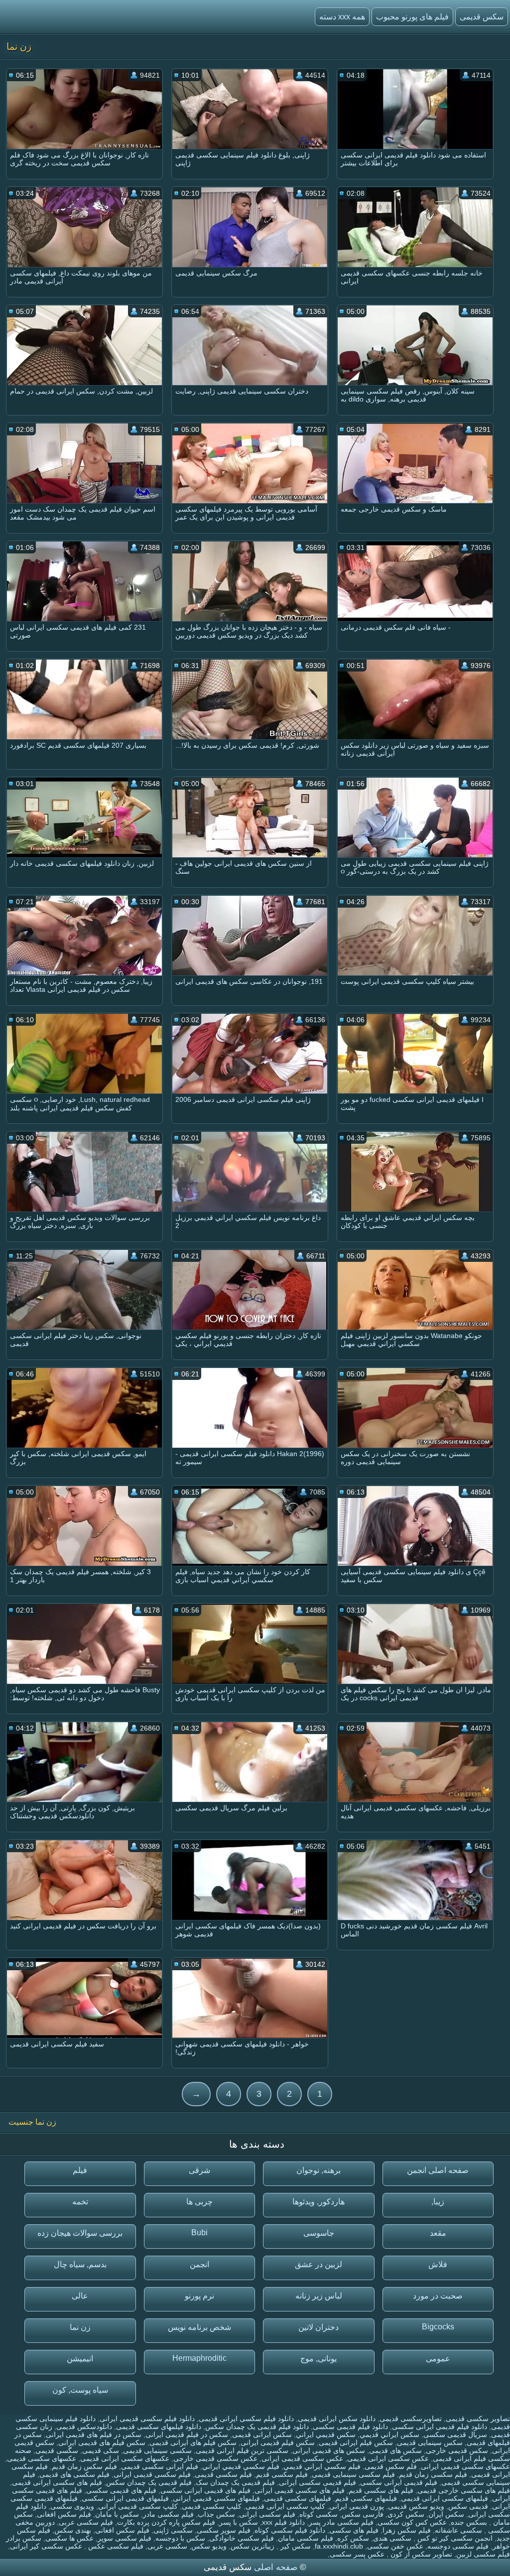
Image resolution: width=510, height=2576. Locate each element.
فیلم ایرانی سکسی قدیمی (160, 2466)
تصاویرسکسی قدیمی (411, 2419)
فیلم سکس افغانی (64, 2514)
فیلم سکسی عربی (86, 2522)
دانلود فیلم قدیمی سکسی (350, 2427)
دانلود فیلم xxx (283, 2522)
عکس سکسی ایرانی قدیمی (388, 2458)
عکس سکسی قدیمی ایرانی (302, 2458)
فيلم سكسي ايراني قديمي (322, 2466)
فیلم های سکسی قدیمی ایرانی (300, 2490)
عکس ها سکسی (69, 2538)
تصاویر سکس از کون (420, 2554)
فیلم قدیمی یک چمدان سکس (149, 2482)
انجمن (199, 2264)
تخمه (80, 2202)
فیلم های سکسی (354, 2530)
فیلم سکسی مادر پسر (341, 2522)
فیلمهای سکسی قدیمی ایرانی (216, 2498)
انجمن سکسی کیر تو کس (454, 2538)
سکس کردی (406, 2514)
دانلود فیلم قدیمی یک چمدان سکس (257, 2427)
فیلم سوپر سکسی (224, 2530)
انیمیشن (80, 2359)
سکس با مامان (117, 2514)
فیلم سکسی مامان (306, 2538)
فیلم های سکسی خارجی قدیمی (464, 2490)
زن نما (80, 2327)
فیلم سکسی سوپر (125, 2538)
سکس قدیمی (482, 17)
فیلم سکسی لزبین (483, 2554)
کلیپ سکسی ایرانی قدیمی (285, 2506)
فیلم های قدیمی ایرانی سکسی (205, 2490)
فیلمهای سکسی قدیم (366, 2498)
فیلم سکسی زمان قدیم (433, 2474)
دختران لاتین (319, 2327)
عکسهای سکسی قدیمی (42, 2458)
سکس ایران (446, 2514)
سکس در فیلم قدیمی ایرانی (187, 2435)
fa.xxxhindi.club (339, 2546)
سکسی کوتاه (319, 2514)
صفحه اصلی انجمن (438, 2170)
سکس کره (353, 2538)
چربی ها (199, 2202)
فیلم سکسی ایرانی (267, 2514)
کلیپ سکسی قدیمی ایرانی (138, 2506)
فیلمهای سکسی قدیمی (298, 2498)
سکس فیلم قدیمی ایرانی (278, 2442)
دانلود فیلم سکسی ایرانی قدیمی (246, 2419)
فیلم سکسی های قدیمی (74, 2474)
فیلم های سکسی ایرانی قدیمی (57, 2482)
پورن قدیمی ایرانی (357, 2506)
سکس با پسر (239, 2522)
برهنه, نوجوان (319, 2170)
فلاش (438, 2264)
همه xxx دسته (342, 17)
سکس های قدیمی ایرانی (329, 2450)
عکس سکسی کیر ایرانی (46, 2546)
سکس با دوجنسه (180, 2538)
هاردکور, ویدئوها (319, 2202)
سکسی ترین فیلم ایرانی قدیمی (242, 2450)
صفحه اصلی (276, 2567)
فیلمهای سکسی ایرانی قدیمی (445, 2498)
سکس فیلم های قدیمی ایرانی (102, 2442)
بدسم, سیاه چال (80, 2264)
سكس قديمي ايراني (326, 2435)
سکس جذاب (216, 2514)
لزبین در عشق (319, 2264)
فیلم (80, 2170)
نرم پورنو (199, 2296)
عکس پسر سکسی (357, 2554)
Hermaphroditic (199, 2358)
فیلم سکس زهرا (407, 2530)
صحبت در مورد (438, 2296)
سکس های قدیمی (395, 2450)
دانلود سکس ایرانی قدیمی (337, 2419)
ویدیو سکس (209, 2546)
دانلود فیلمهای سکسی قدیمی (159, 2427)
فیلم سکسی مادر (168, 2514)
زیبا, (438, 2202)
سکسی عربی (167, 2546)
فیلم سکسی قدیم (282, 2474)
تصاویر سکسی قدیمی (478, 2419)
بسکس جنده (469, 2522)
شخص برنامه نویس (199, 2327)
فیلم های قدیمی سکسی (121, 2490)
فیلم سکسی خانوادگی (242, 2538)
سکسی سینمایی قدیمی (157, 2450)
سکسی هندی (392, 2538)
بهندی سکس (73, 2530)
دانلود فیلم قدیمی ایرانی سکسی (440, 2427)
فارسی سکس (363, 2514)
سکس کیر (295, 2546)
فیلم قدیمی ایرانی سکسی (399, 2482)
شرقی (199, 2170)
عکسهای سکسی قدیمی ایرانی (465, 2466)
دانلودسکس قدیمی (84, 2427)
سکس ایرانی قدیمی (262, 2435)
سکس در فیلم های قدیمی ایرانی (94, 2435)
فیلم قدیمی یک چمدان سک (235, 2482)
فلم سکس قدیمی (391, 2466)
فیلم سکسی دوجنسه (458, 2546)
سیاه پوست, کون (80, 2390)
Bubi (199, 2233)
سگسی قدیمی (57, 2450)
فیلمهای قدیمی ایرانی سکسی (125, 2498)
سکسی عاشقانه (458, 2530)
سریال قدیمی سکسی (455, 2435)
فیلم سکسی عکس (115, 2546)
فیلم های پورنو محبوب (412, 17)
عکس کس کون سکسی (412, 2522)
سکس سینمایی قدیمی (430, 2442)
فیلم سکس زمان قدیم (84, 2466)
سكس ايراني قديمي (389, 2435)
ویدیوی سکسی (72, 2506)
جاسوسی (319, 2233)
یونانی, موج (319, 2359)
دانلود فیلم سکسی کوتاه (290, 2530)
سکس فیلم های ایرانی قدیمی (193, 2442)
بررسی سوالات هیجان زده (80, 2233)
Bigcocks (438, 2327)
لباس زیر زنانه (319, 2296)
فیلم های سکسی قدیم (381, 2490)
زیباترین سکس (253, 2546)
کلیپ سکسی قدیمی (212, 2506)
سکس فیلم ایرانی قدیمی (356, 2442)
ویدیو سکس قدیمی (416, 2506)
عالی (80, 2296)
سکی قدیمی (101, 2450)
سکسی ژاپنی (173, 2530)
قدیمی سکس (468, 2506)
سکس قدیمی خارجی (457, 2450)
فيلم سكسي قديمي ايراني (241, 2466)
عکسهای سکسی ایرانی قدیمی (125, 2458)
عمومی (438, 2359)
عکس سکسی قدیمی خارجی (215, 2458)
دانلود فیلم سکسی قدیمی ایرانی (147, 2419)
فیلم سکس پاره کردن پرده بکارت (166, 2522)
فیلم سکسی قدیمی (223, 2474)
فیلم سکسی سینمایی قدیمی (353, 2474)
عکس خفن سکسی (395, 2546)
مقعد (438, 2233)
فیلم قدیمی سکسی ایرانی (318, 2482)
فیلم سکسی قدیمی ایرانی (152, 2474)
